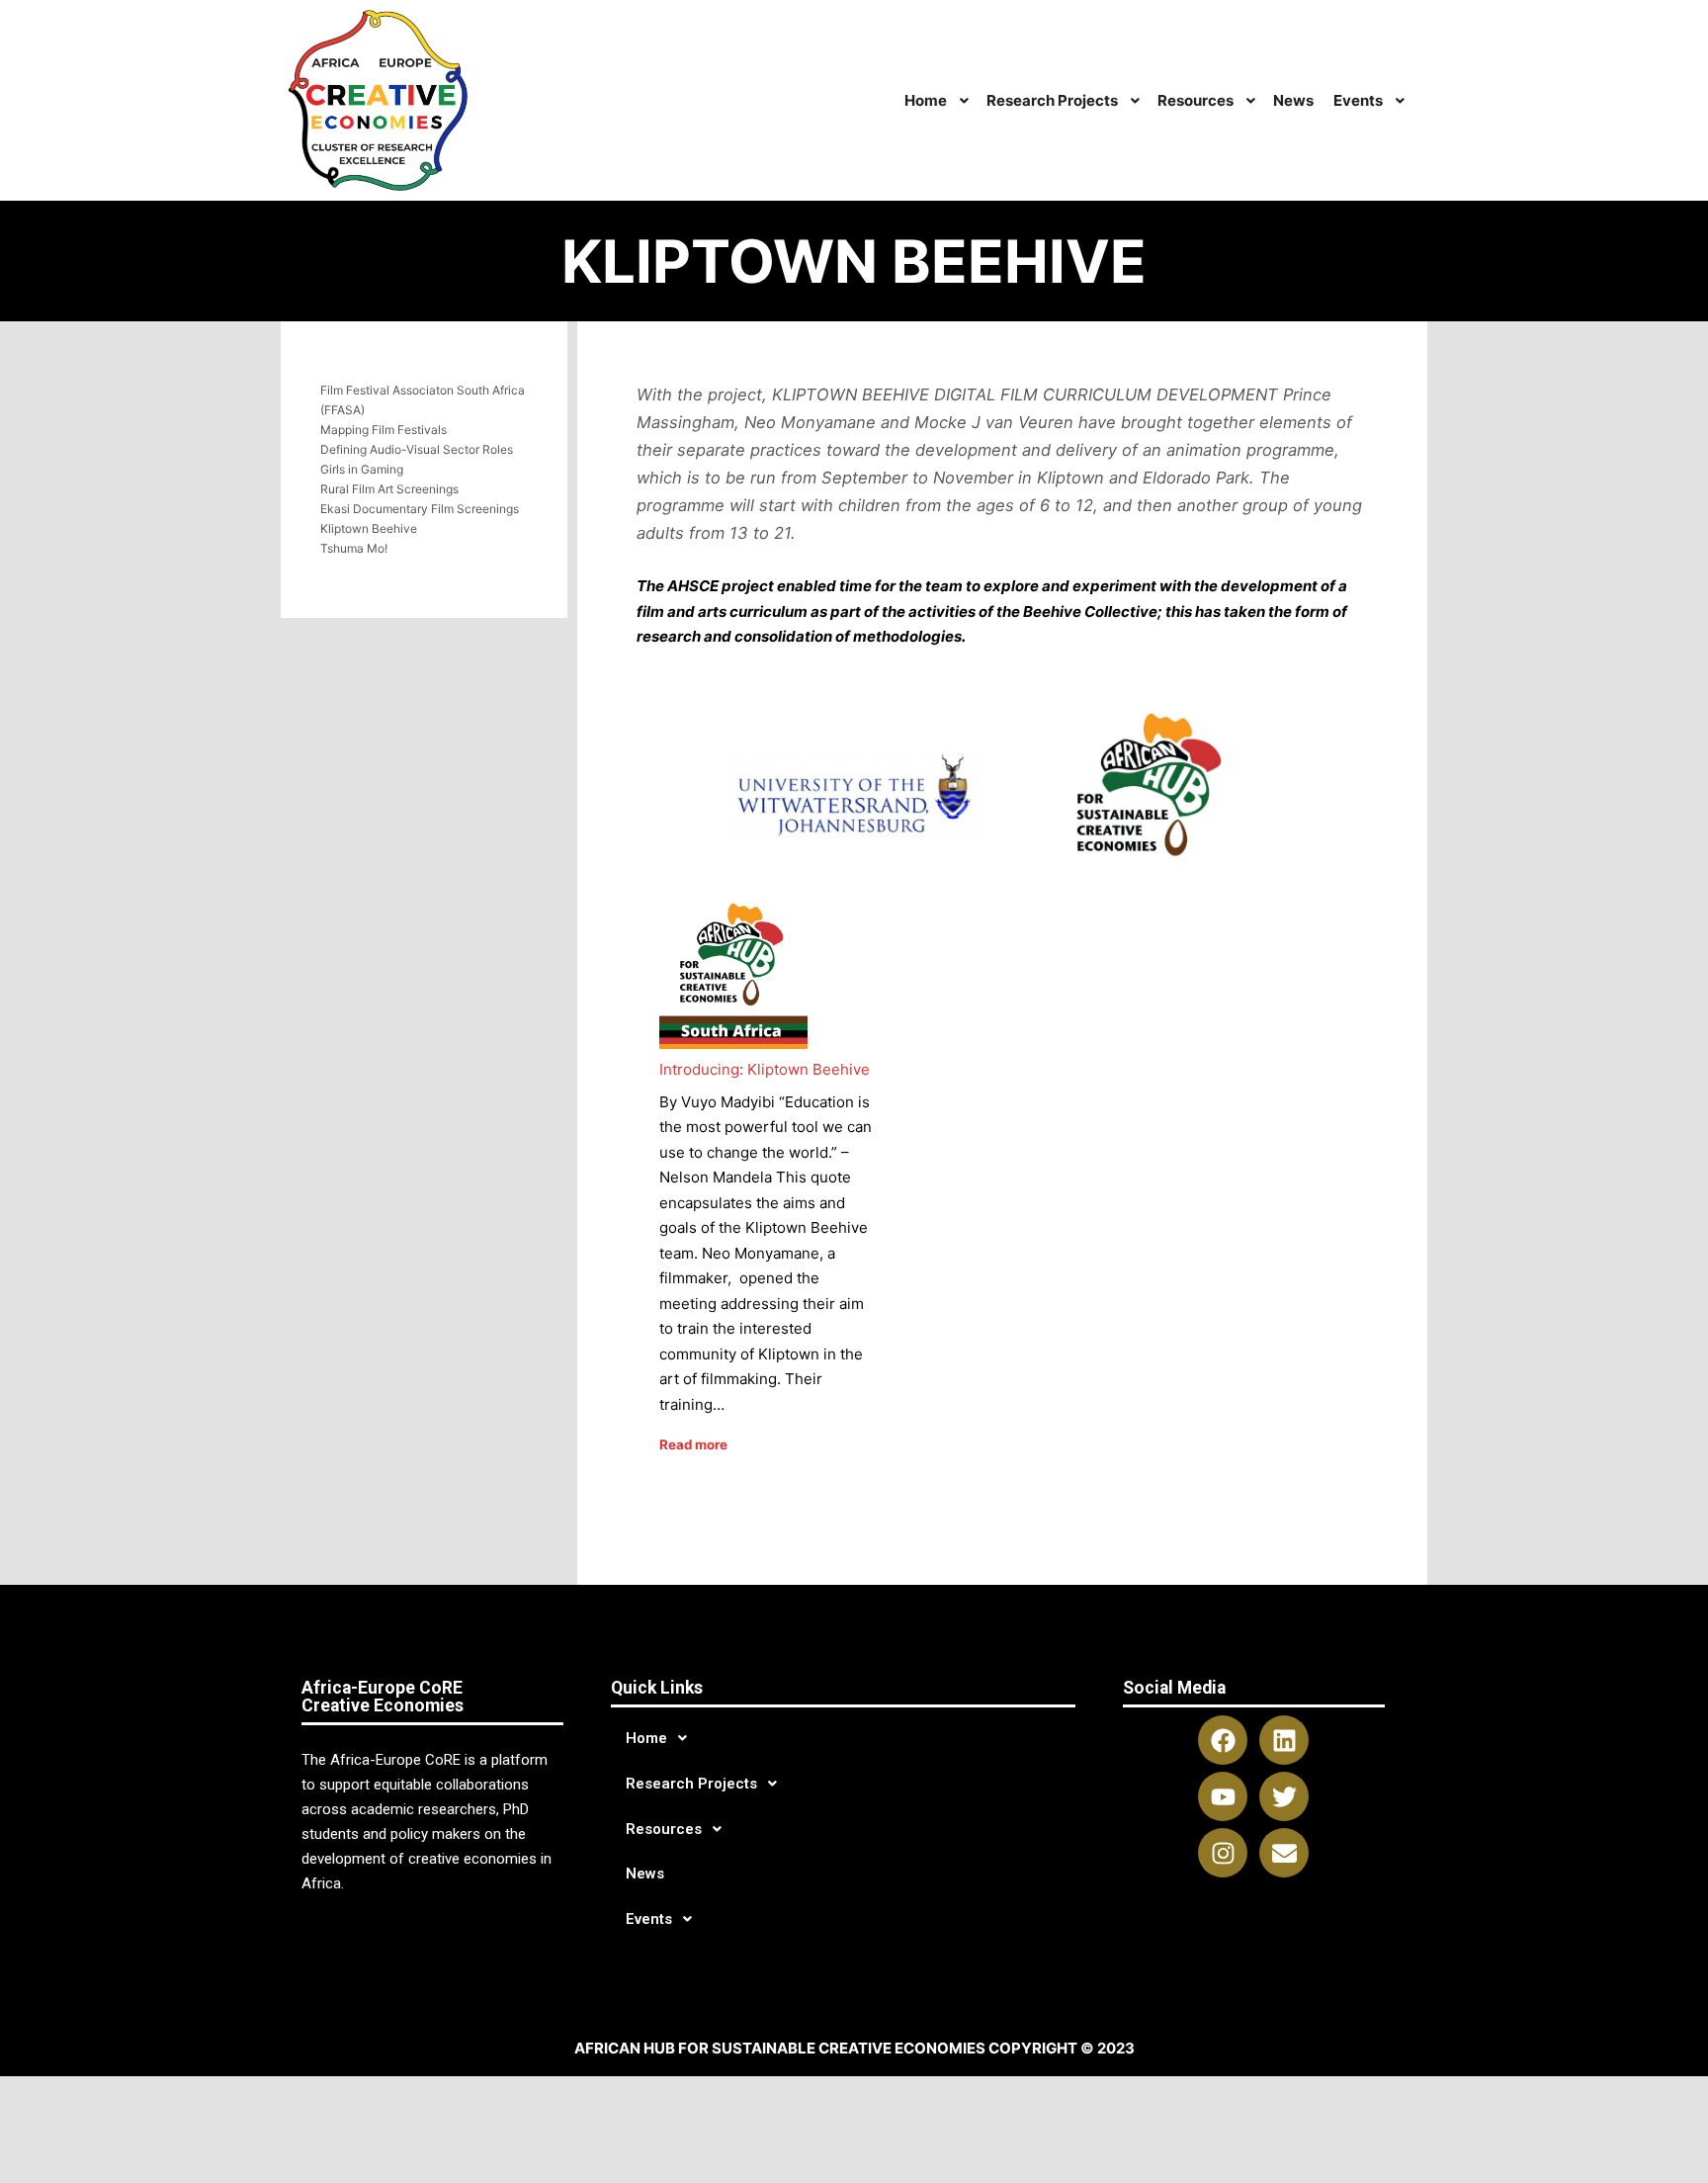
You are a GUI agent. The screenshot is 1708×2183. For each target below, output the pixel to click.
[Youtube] (1223, 1796)
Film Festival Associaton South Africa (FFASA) (423, 400)
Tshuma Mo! (354, 548)
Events (649, 1919)
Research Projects (691, 1784)
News (645, 1874)
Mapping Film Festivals (384, 430)
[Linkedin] (1284, 1740)
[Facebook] (1223, 1740)
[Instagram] (1223, 1853)
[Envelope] (1284, 1853)
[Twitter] (1284, 1796)
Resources (664, 1829)
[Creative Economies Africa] (381, 100)
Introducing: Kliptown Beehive (765, 1069)
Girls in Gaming (362, 469)
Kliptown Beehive (369, 528)
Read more (693, 1444)
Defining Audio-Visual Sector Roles (417, 449)
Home (646, 1738)
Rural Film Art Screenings (389, 489)
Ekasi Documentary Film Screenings (420, 509)
